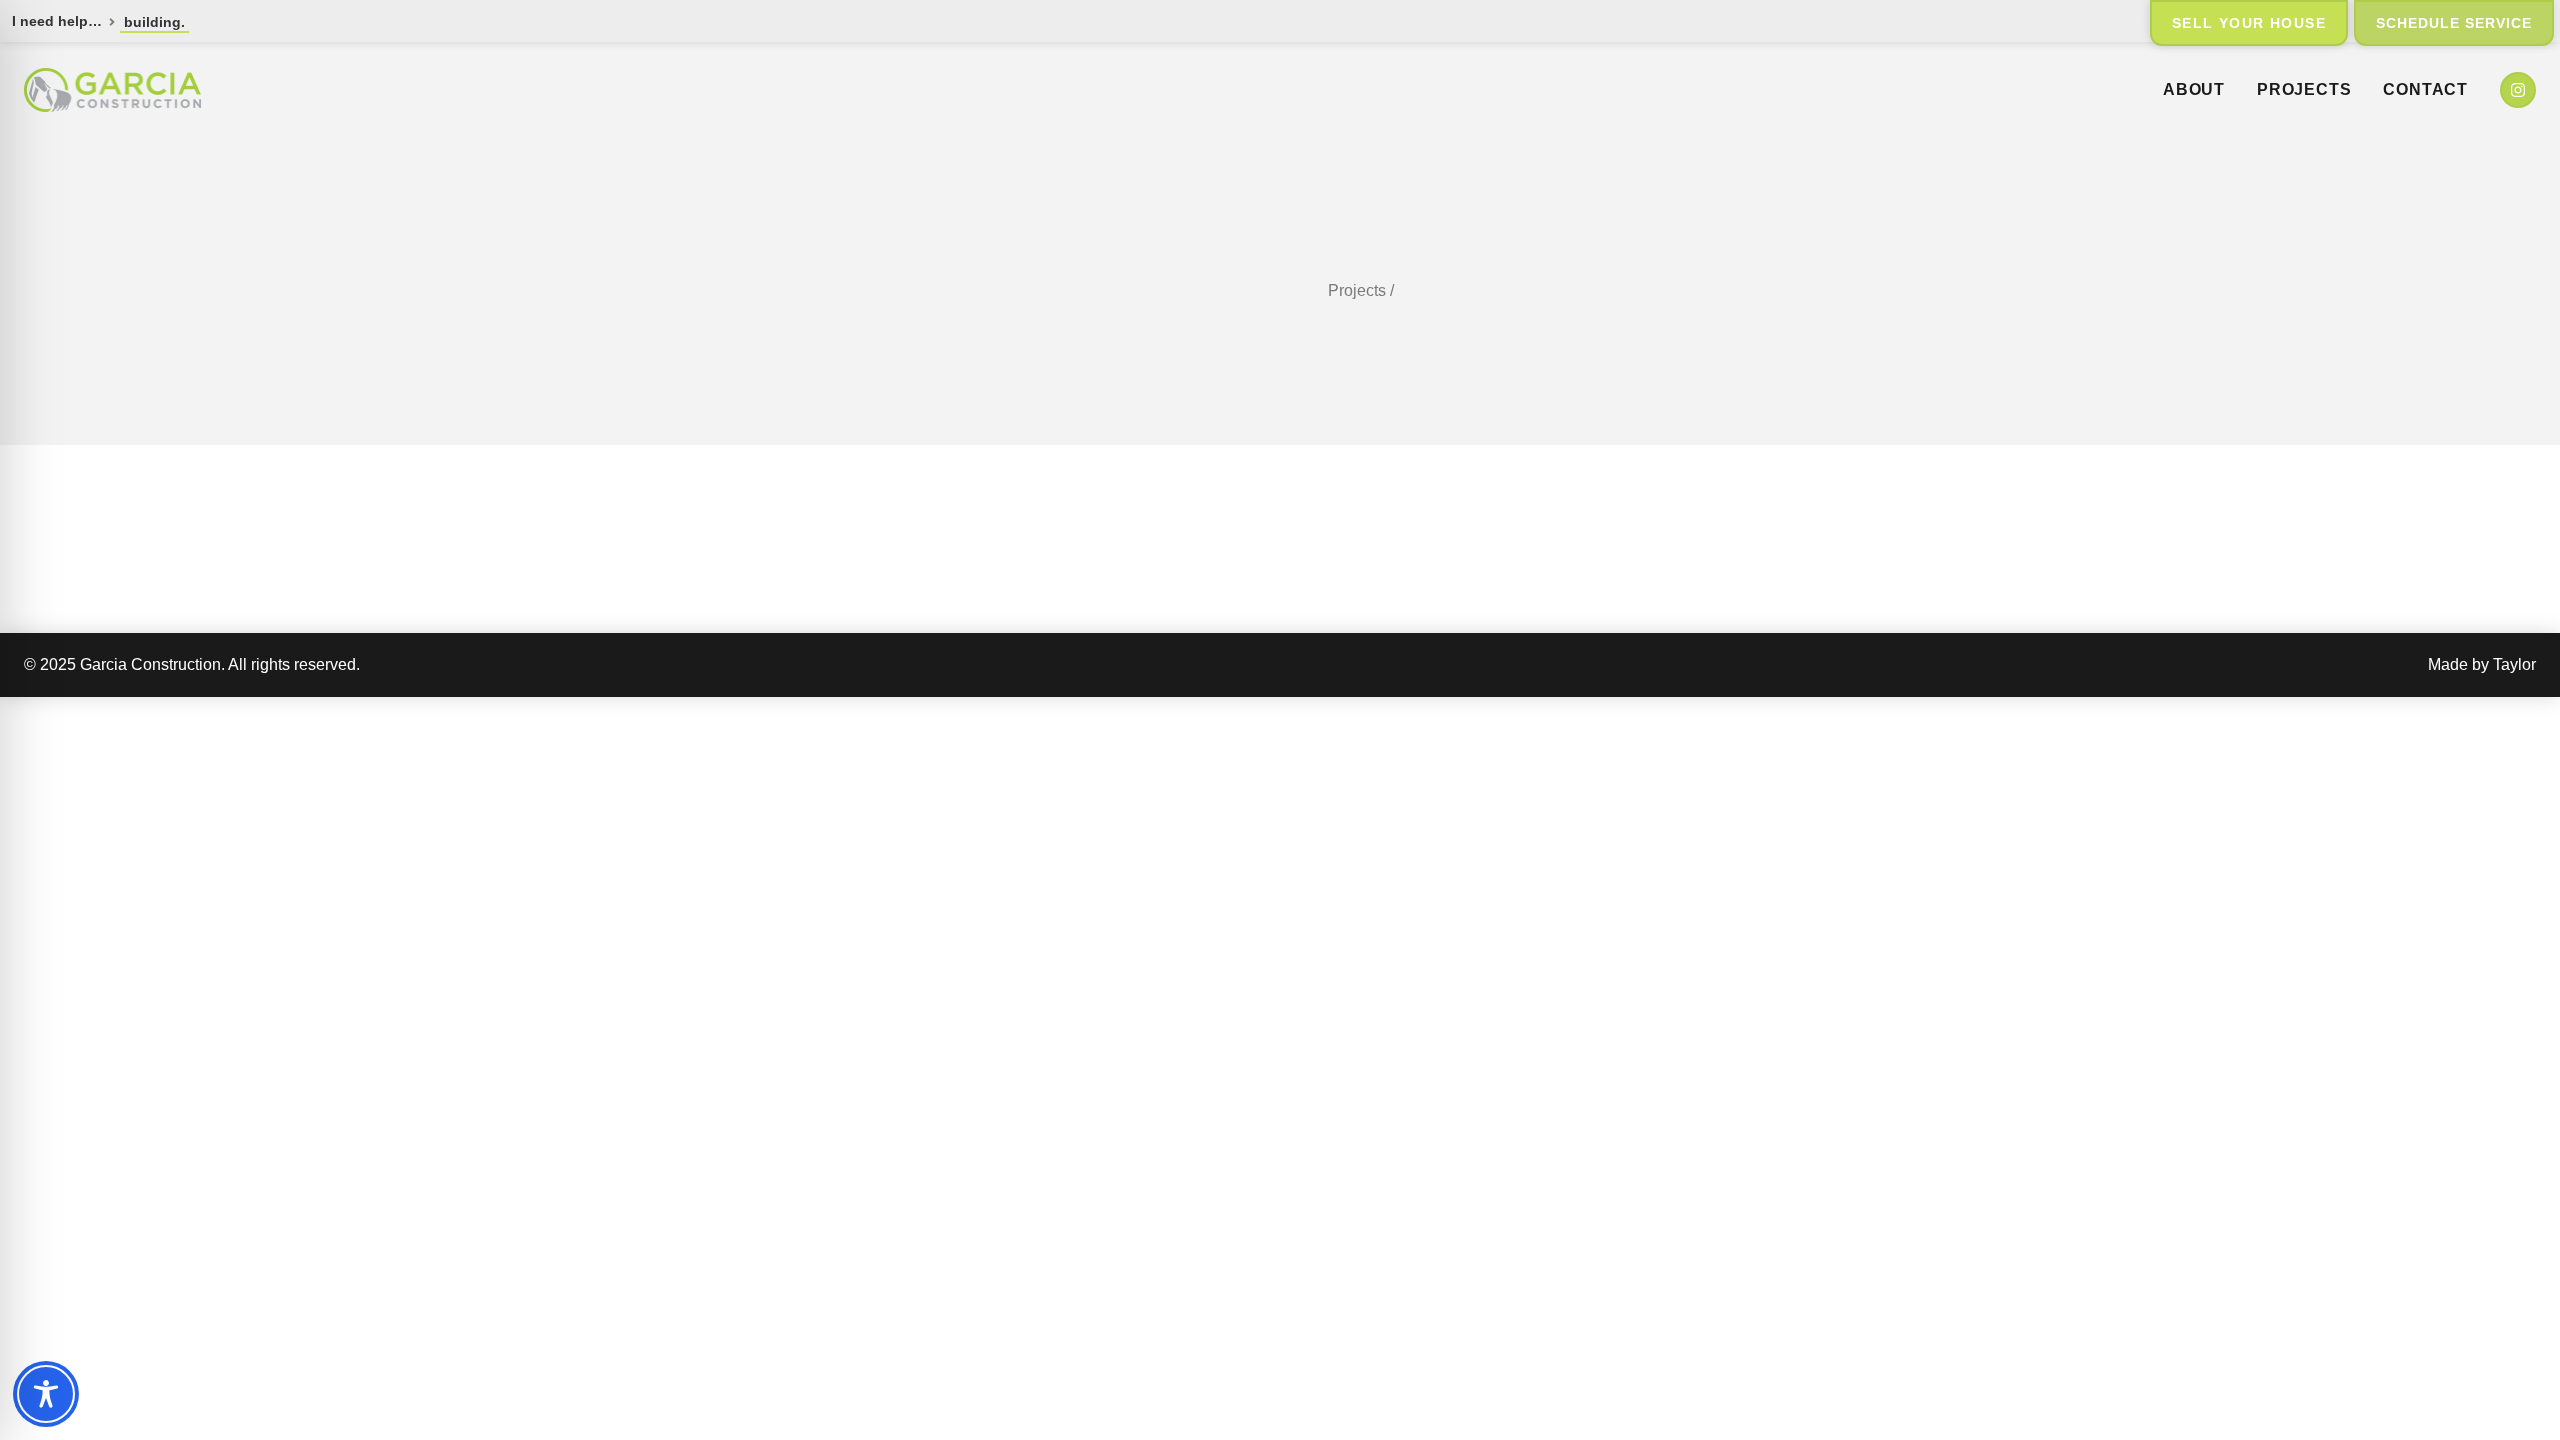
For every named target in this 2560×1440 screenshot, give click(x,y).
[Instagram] (2518, 90)
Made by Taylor (2482, 664)
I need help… (57, 21)
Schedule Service (2454, 23)
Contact (2425, 89)
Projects (2304, 89)
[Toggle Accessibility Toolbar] (46, 1394)
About (2194, 89)
